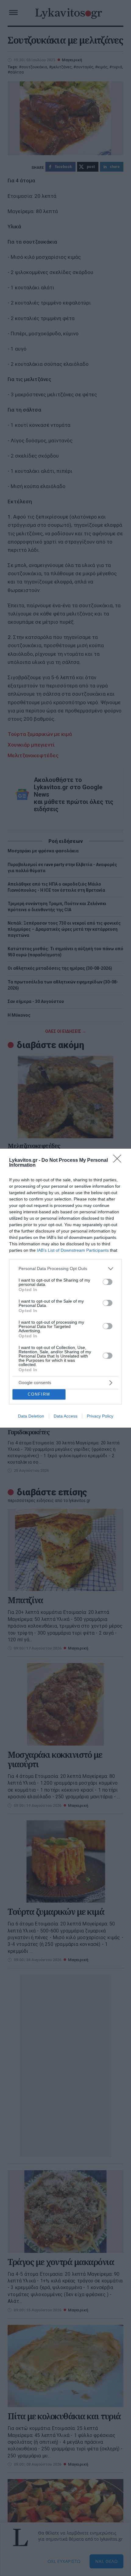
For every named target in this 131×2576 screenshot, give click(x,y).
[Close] (119, 1161)
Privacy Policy (100, 1416)
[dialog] (65, 1288)
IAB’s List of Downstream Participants (73, 1250)
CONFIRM (39, 1394)
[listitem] (65, 1269)
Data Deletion (31, 1416)
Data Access (65, 1416)
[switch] (108, 1282)
